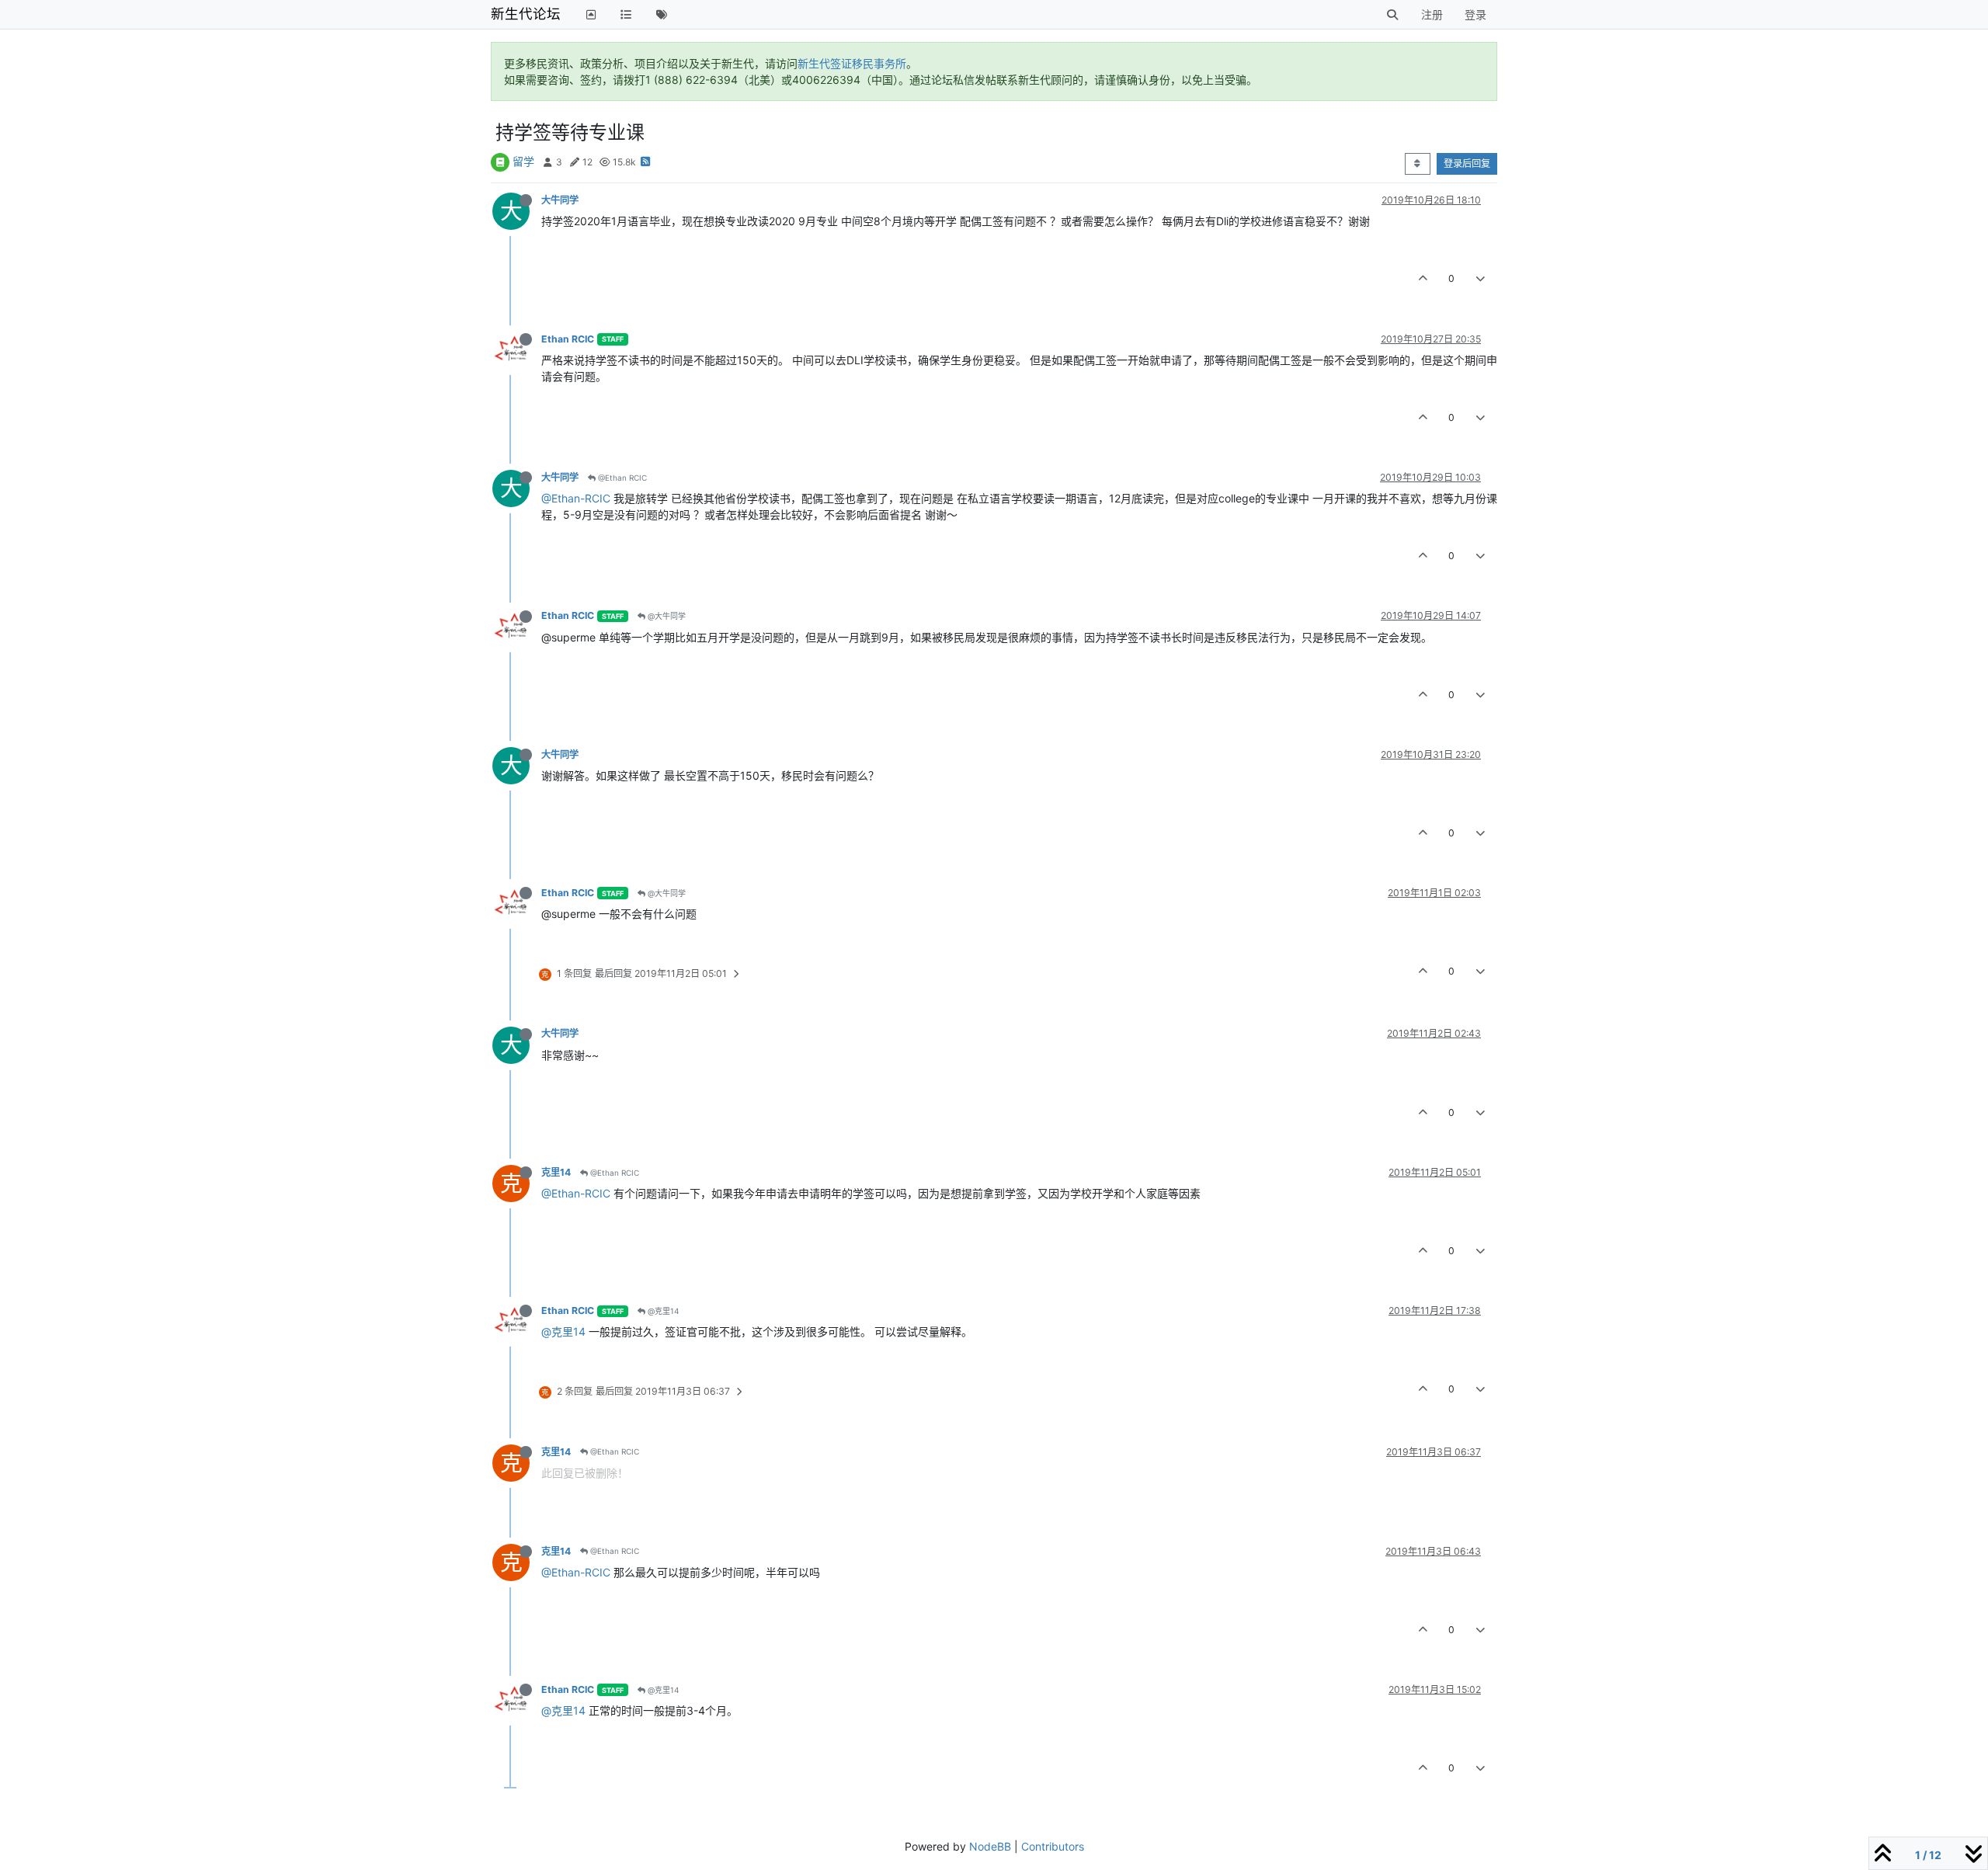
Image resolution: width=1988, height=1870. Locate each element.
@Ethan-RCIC (576, 498)
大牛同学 (560, 200)
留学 (523, 161)
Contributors (1053, 1846)
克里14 (556, 1172)
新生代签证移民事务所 (852, 63)
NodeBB (990, 1846)
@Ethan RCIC (621, 478)
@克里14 (662, 1311)
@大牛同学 (666, 616)
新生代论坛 (526, 14)
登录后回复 (1467, 163)
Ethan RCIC (568, 339)
